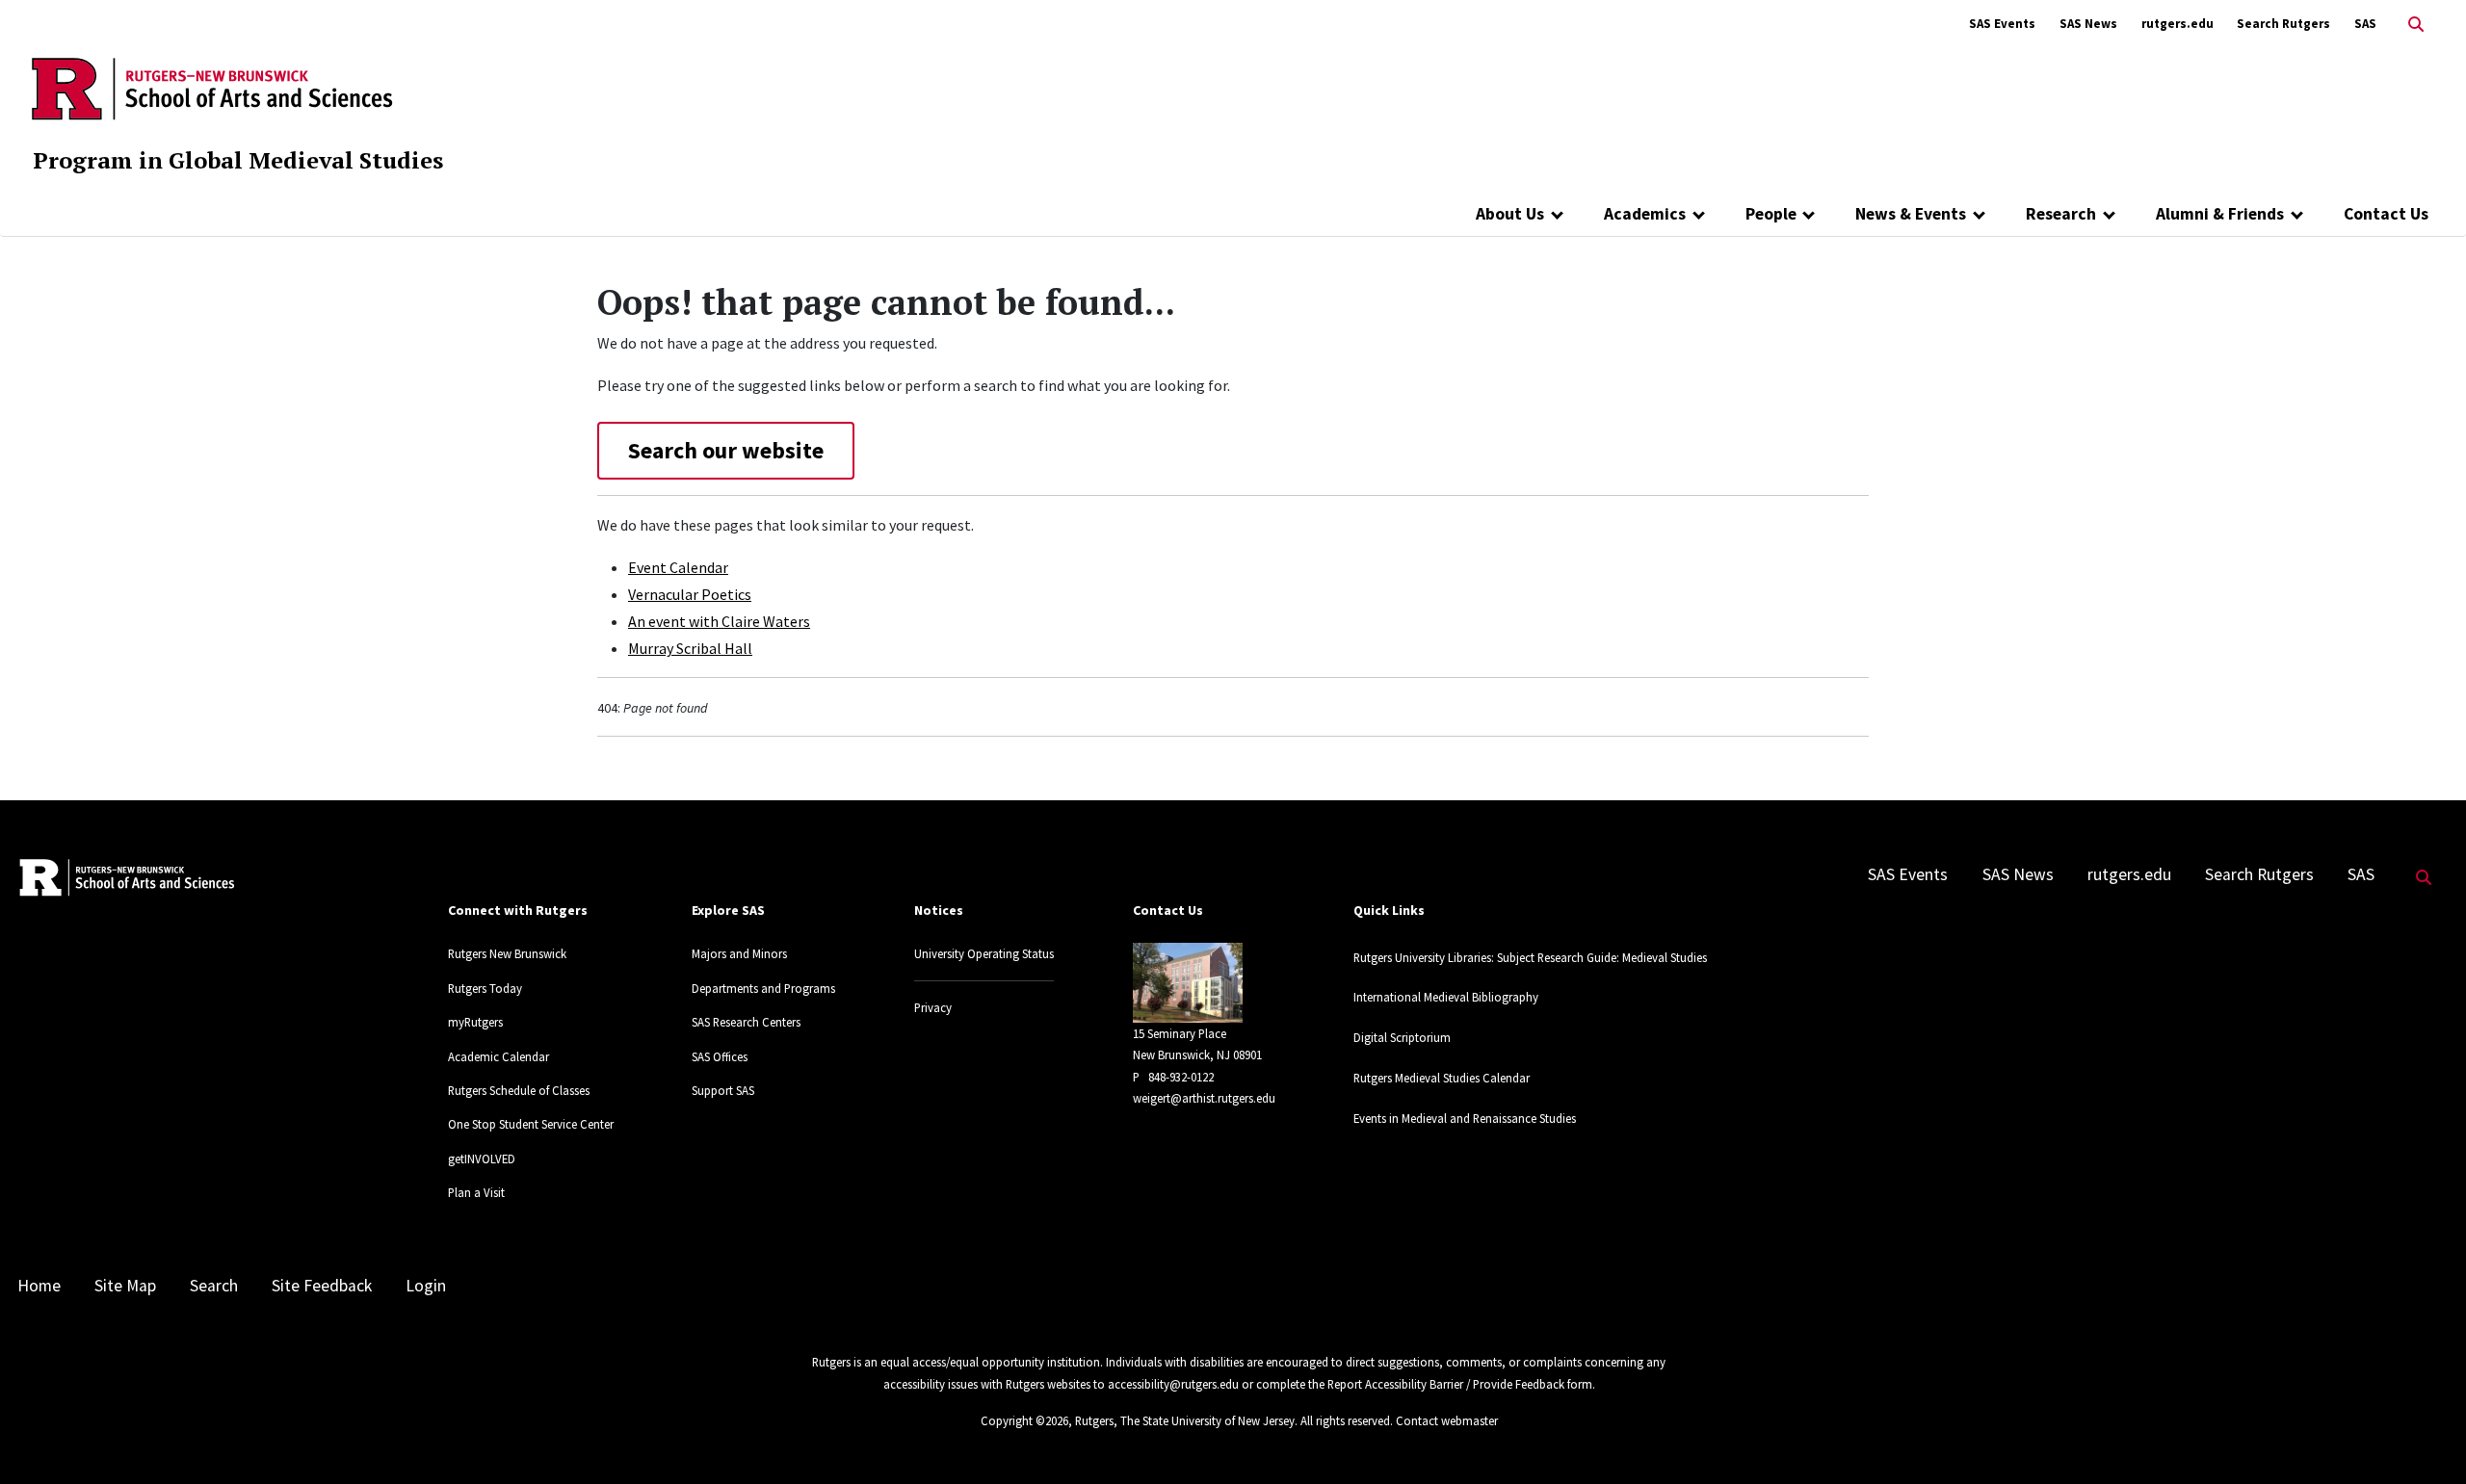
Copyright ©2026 (1024, 1420)
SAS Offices (720, 1056)
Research (2061, 214)
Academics (1645, 214)
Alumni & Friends (2220, 214)
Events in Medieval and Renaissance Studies (1465, 1118)
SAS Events (2002, 24)
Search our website (726, 450)
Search (214, 1286)
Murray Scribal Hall (690, 648)
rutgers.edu (2177, 24)
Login (426, 1286)
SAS (2365, 24)
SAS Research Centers (746, 1022)
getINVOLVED (482, 1159)
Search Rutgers (2283, 24)
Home (39, 1286)
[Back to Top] (2424, 1437)
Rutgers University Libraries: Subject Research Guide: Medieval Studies (1530, 957)
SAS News (2088, 24)
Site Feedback (322, 1286)
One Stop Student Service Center (531, 1124)
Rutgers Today (485, 988)
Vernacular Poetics (690, 594)
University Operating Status (984, 953)
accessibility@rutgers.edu (1173, 1384)
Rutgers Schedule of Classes (519, 1090)
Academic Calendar (498, 1056)
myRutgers (475, 1022)
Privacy (933, 1007)
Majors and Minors (739, 953)
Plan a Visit (476, 1192)
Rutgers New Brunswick (507, 953)
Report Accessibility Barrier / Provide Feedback (1446, 1384)
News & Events (1911, 214)
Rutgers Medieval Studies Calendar (1442, 1078)
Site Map (125, 1286)
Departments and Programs (763, 988)
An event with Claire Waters (719, 621)
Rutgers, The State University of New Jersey (1185, 1420)
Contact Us (2386, 214)
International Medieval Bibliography (1446, 997)
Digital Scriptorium (1402, 1037)
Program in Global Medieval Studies (238, 160)
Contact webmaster (1447, 1420)
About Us (1510, 214)
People (1771, 214)
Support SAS (723, 1090)
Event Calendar (678, 567)
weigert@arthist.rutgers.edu (1204, 1098)
